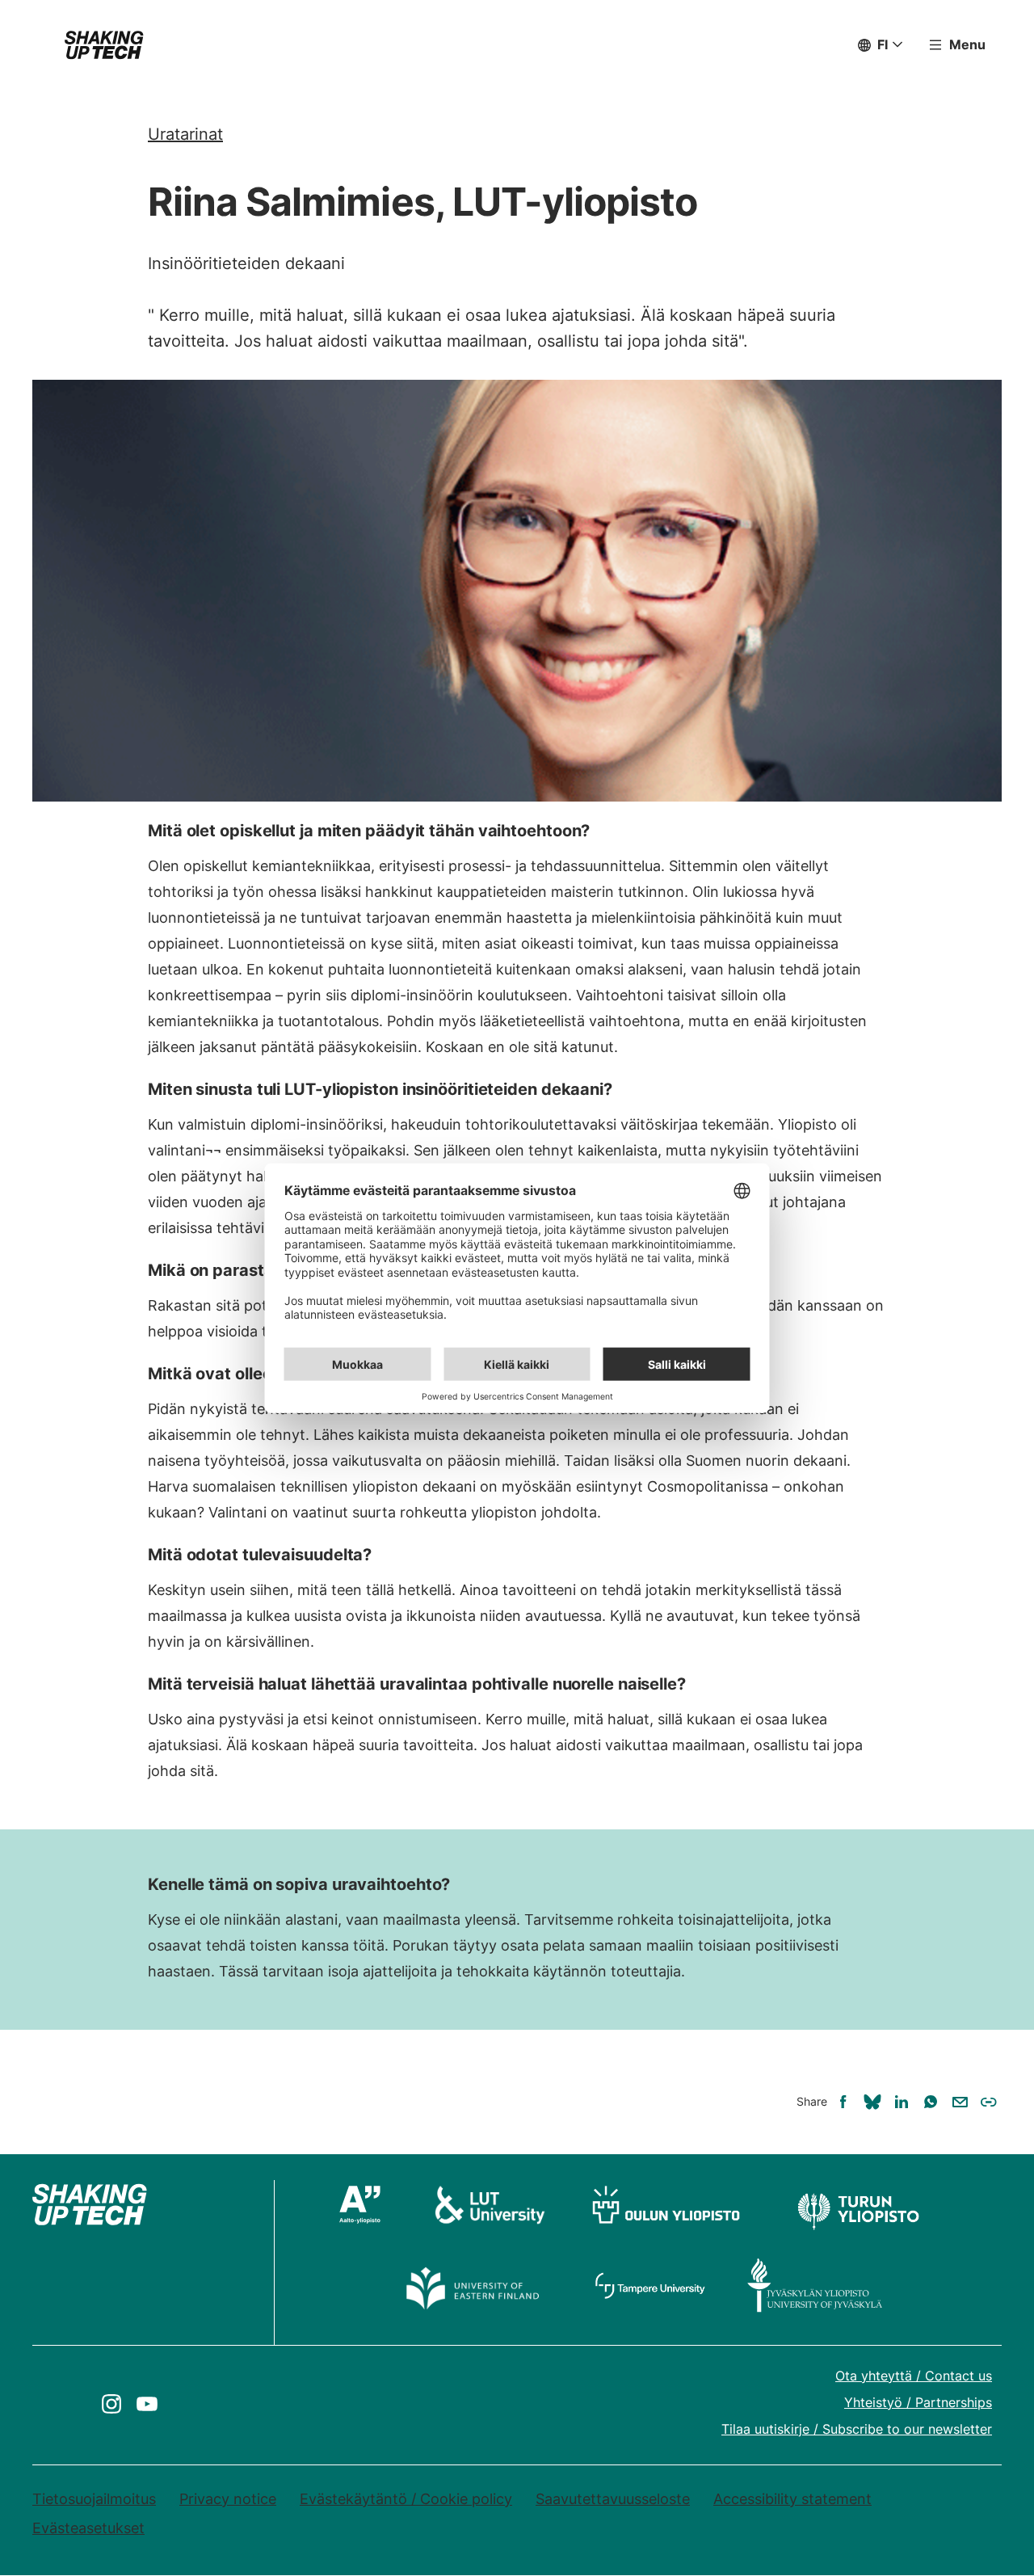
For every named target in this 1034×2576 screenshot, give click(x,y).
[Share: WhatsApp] (931, 2102)
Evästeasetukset (88, 2528)
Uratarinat (185, 134)
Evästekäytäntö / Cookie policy (406, 2499)
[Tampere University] (651, 2285)
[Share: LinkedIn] (902, 2102)
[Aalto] (367, 2204)
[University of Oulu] (666, 2204)
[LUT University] (490, 2204)
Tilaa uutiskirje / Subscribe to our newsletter (857, 2429)
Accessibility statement (792, 2499)
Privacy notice (228, 2499)
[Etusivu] (104, 45)
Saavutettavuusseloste (613, 2499)
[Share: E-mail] (960, 2102)
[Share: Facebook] (843, 2102)
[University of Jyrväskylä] (815, 2285)
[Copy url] (989, 2102)
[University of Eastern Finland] (474, 2285)
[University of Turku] (857, 2204)
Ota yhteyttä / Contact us (914, 2376)
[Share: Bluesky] (872, 2102)
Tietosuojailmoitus (94, 2499)
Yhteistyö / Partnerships (918, 2402)
